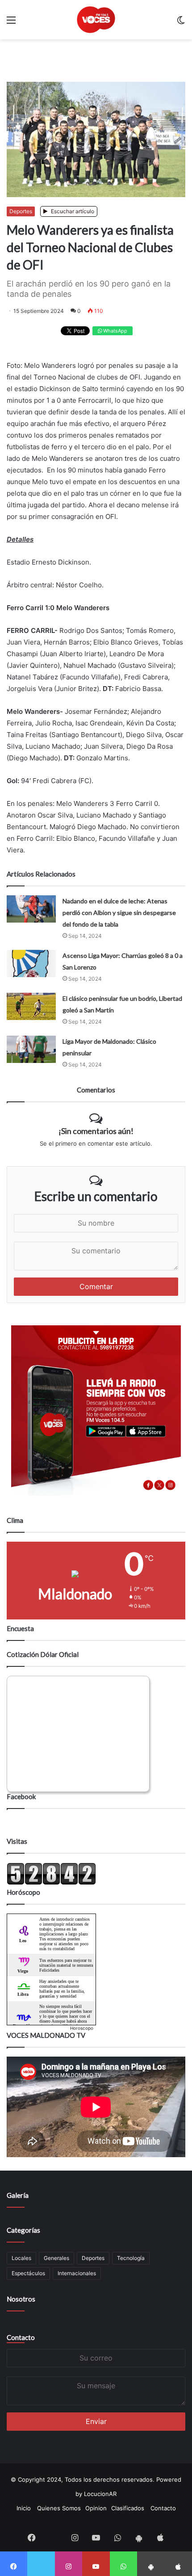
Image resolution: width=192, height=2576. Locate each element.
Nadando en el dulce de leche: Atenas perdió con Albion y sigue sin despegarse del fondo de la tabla (119, 913)
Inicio (24, 2508)
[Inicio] (96, 20)
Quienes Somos (59, 2508)
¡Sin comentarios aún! (96, 1131)
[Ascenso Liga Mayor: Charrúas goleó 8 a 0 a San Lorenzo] (31, 963)
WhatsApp (115, 331)
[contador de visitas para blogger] (51, 1883)
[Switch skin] (181, 23)
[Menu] (11, 23)
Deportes (21, 211)
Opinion (96, 2508)
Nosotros (21, 2299)
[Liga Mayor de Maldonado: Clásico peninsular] (31, 1051)
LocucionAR (100, 2494)
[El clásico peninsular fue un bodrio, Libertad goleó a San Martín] (31, 1006)
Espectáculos (28, 2273)
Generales (56, 2258)
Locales (21, 2258)
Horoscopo (82, 2028)
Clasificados (128, 2508)
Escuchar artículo (72, 211)
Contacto (21, 2337)
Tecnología (131, 2258)
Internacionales (77, 2273)
